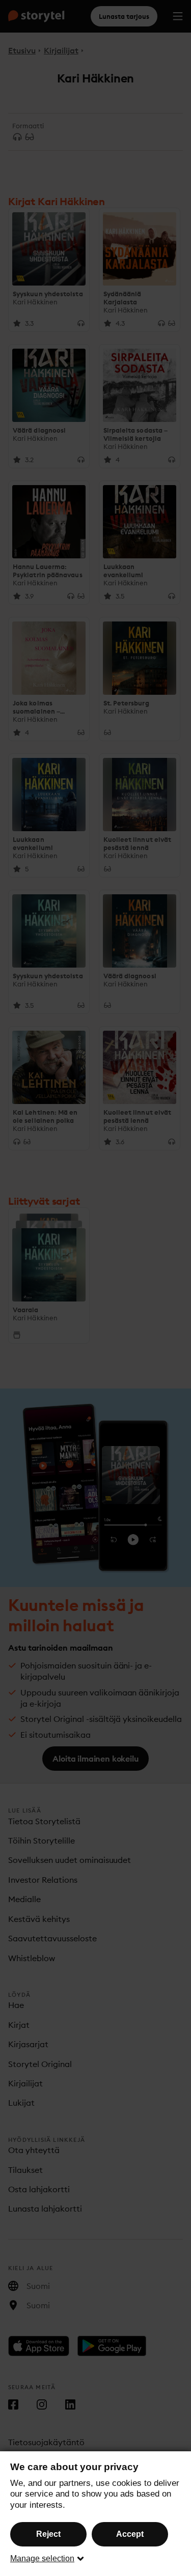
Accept (130, 2534)
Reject (48, 2534)
